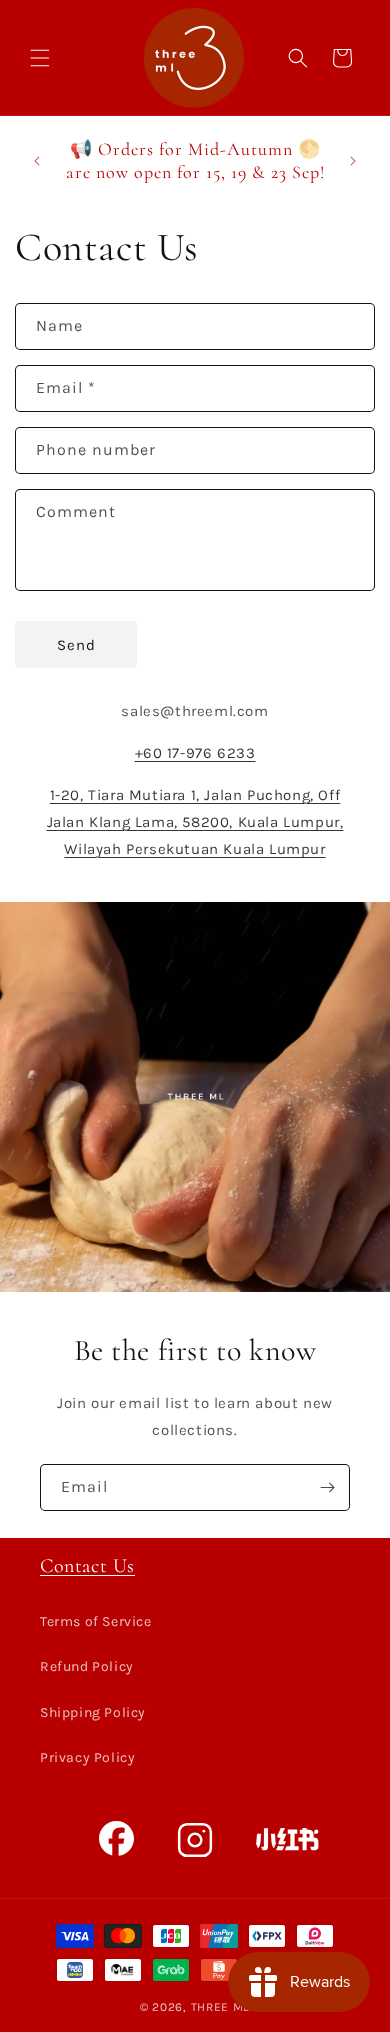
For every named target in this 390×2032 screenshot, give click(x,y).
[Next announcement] (353, 161)
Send (76, 645)
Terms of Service (96, 1621)
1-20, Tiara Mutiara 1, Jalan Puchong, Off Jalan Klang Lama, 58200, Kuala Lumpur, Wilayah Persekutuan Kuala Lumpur (195, 822)
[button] (40, 58)
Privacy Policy (87, 1757)
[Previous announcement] (37, 161)
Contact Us (87, 1566)
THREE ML (221, 2007)
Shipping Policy (93, 1712)
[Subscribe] (327, 1487)
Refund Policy (87, 1666)
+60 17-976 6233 (195, 753)
